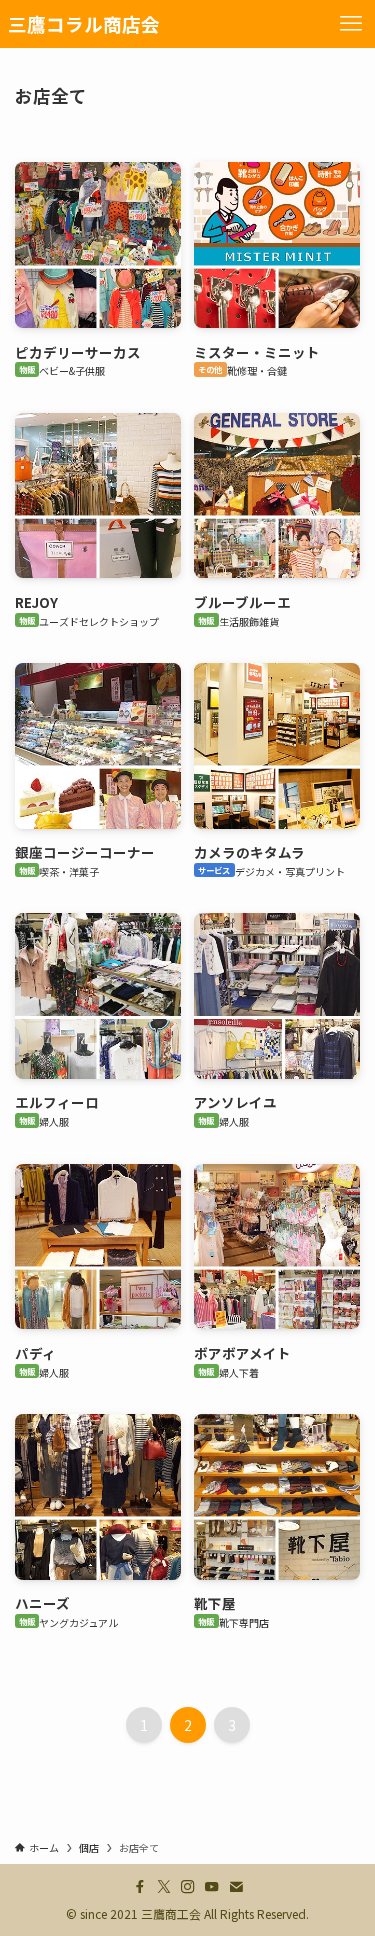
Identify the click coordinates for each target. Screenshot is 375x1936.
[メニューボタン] (351, 24)
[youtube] (212, 1887)
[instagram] (188, 1887)
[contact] (236, 1887)
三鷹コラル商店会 (84, 24)
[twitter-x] (164, 1887)
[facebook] (140, 1887)
